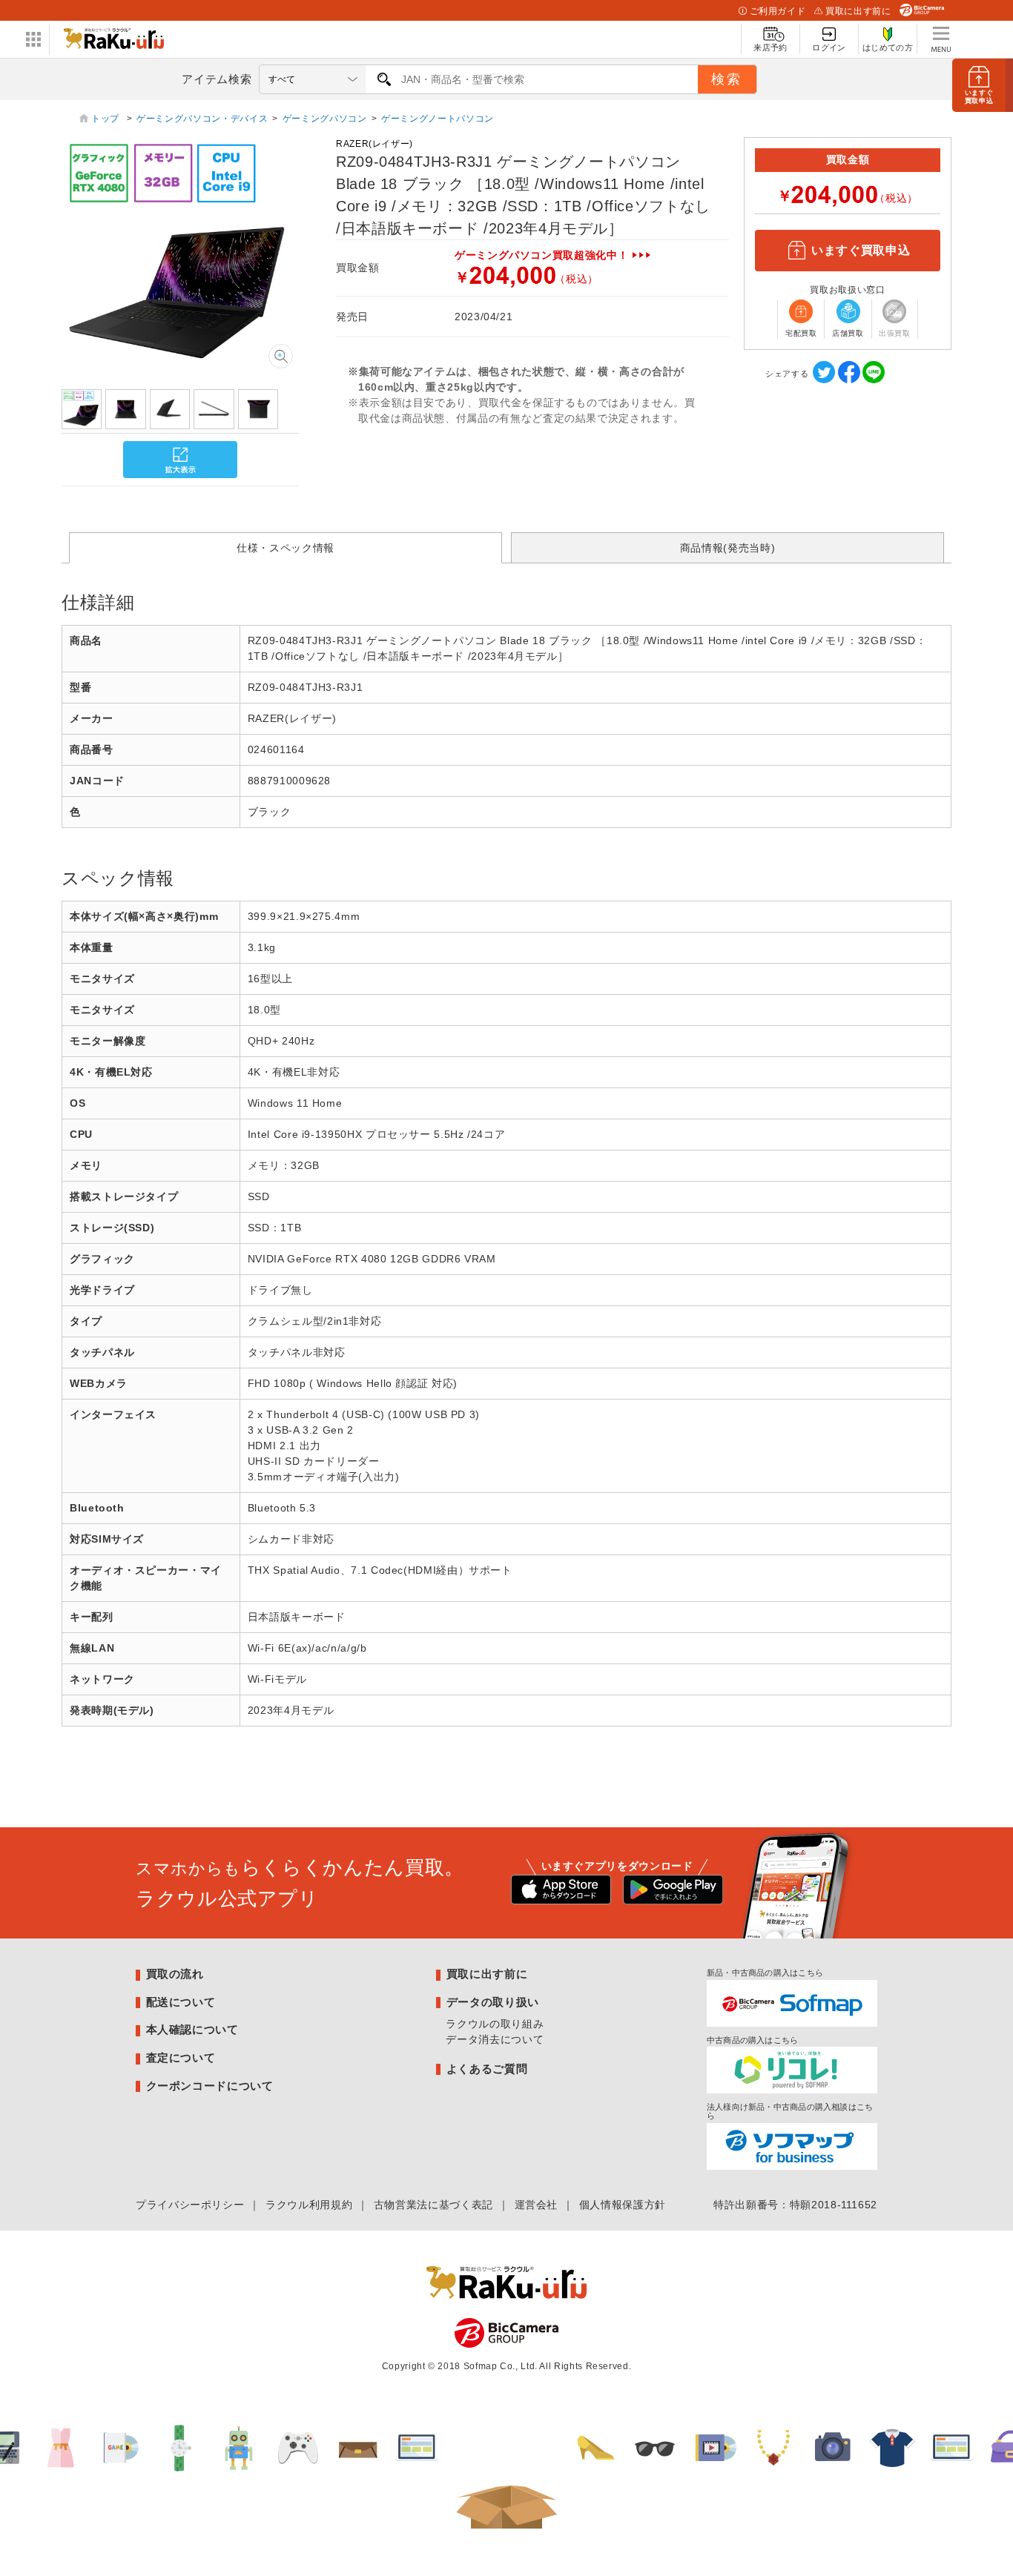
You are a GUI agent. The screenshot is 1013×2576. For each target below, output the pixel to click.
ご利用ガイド (778, 11)
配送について (181, 2002)
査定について (181, 2057)
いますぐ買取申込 (861, 250)
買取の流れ (175, 1974)
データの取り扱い (493, 2002)
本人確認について (192, 2029)
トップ (107, 119)
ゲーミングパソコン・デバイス (202, 119)
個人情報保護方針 (623, 2205)
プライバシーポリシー (190, 2205)
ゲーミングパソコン (325, 119)
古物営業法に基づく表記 (433, 2205)
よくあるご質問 (487, 2069)
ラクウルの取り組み (495, 2024)
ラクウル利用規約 (309, 2205)
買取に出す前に (858, 11)
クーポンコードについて (210, 2086)
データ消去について (495, 2039)
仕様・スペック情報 (286, 548)
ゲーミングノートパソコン (438, 119)
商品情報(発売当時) (727, 548)
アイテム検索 (217, 79)
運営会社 (537, 2205)
